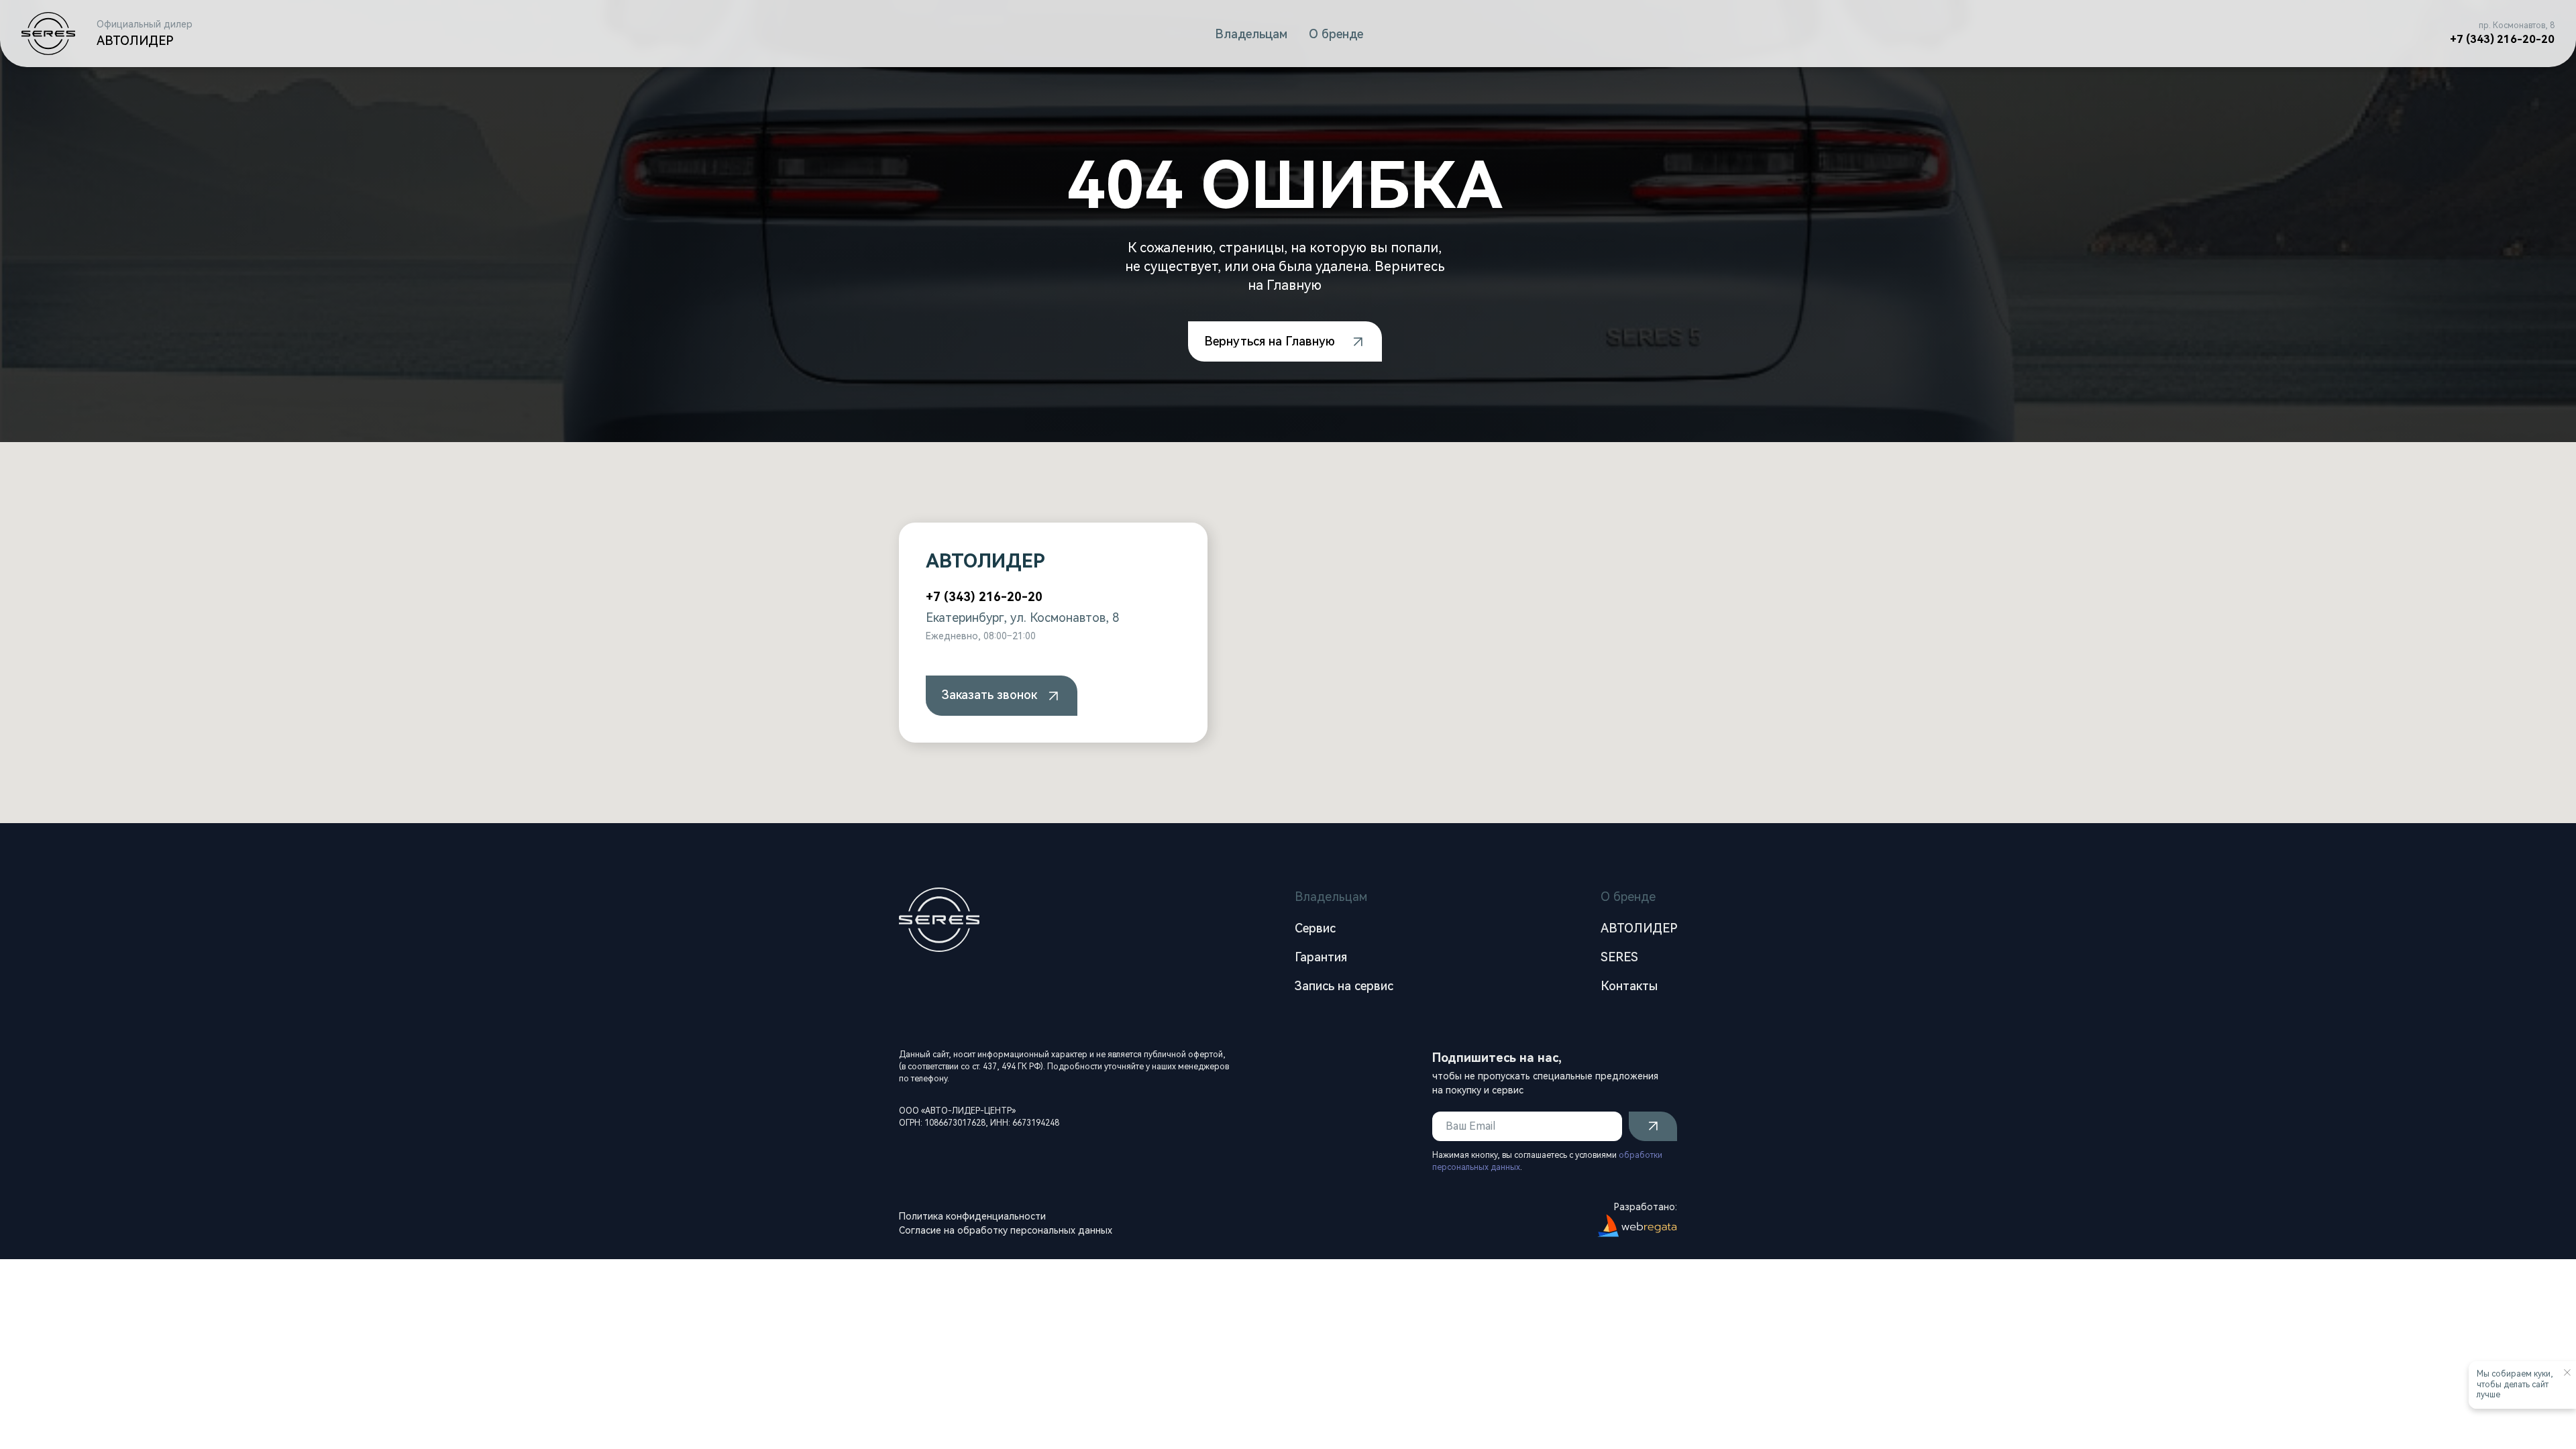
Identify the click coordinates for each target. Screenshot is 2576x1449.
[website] (1002, 696)
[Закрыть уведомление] (2567, 1373)
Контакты (1629, 986)
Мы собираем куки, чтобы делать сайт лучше (2515, 1384)
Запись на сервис (1344, 986)
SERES (1619, 957)
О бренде (1336, 34)
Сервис (1315, 928)
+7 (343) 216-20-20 (2502, 39)
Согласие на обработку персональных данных (1006, 1230)
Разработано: (1646, 1207)
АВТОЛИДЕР (1639, 928)
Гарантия (1321, 957)
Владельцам (1251, 34)
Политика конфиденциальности (972, 1216)
